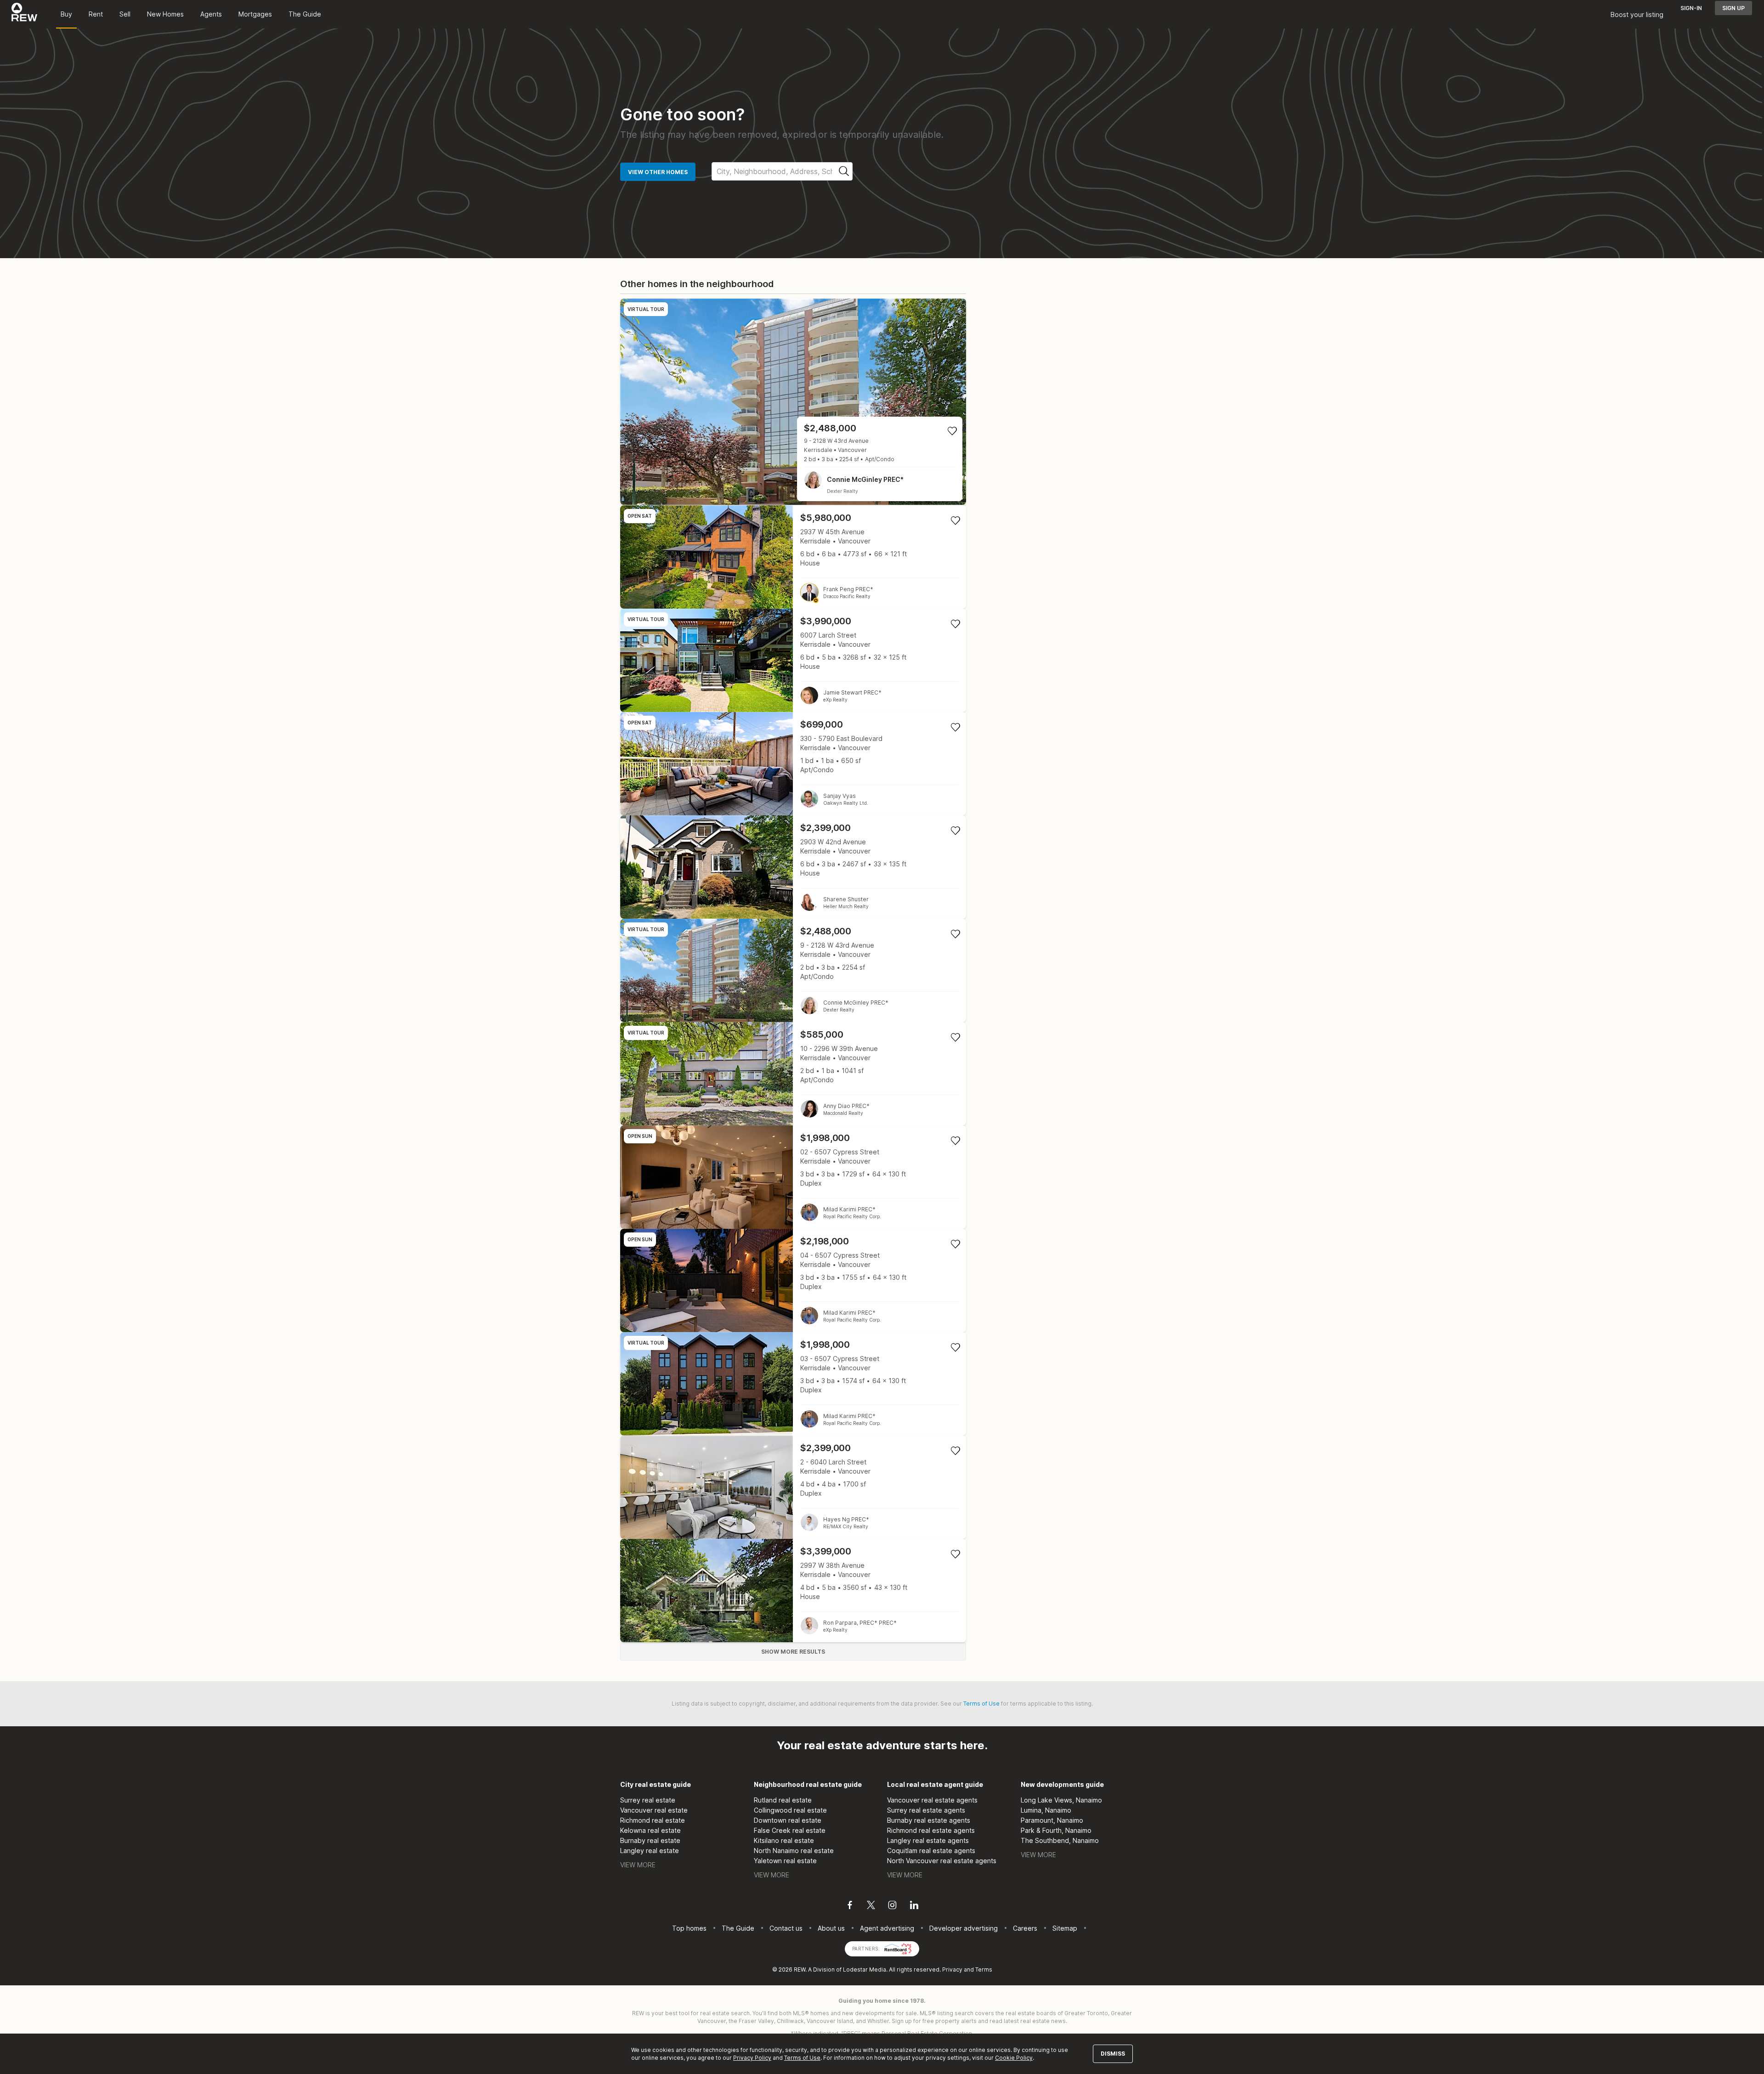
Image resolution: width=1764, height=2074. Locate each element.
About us (831, 1928)
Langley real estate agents (928, 1840)
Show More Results (793, 1652)
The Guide (305, 14)
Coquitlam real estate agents (931, 1851)
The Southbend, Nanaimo (1060, 1840)
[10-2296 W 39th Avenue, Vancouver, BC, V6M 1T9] (793, 1074)
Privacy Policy (752, 2058)
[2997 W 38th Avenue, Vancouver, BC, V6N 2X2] (793, 1591)
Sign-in (1691, 8)
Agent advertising (887, 1928)
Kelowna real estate (650, 1830)
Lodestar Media (865, 1969)
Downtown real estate (788, 1820)
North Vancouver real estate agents (942, 1861)
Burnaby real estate (650, 1840)
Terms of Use (981, 1704)
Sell (125, 14)
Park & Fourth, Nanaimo (1056, 1830)
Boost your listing (1637, 14)
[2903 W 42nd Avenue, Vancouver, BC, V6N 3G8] (793, 867)
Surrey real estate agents (926, 1810)
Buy (66, 14)
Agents (211, 14)
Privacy (952, 1969)
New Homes (165, 14)
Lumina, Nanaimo (1046, 1810)
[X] (871, 1906)
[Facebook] (850, 1906)
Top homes (689, 1928)
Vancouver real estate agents (932, 1800)
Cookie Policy (1014, 2058)
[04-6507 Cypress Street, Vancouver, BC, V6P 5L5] (793, 1280)
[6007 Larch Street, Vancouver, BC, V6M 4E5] (793, 660)
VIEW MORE (638, 1865)
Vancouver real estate (654, 1810)
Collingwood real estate (790, 1810)
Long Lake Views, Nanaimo (1061, 1800)
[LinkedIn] (914, 1906)
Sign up (1733, 8)
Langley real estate (650, 1851)
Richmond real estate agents (931, 1830)
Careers (1025, 1928)
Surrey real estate (648, 1800)
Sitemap (1065, 1928)
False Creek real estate (790, 1830)
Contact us (786, 1928)
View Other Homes (658, 172)
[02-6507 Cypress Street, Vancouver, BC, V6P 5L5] (793, 1177)
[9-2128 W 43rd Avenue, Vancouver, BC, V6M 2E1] (793, 402)
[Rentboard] (898, 1948)
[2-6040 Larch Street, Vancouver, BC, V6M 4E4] (793, 1487)
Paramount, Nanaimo (1052, 1820)
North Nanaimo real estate (794, 1851)
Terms (984, 1969)
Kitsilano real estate (784, 1840)
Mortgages (255, 14)
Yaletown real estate (785, 1861)
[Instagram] (892, 1906)
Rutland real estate (783, 1800)
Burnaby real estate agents (929, 1820)
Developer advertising (964, 1928)
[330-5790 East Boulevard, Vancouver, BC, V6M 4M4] (793, 764)
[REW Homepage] (25, 14)
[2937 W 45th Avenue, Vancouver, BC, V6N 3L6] (793, 557)
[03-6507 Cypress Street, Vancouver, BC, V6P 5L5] (793, 1384)
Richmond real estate (653, 1820)
